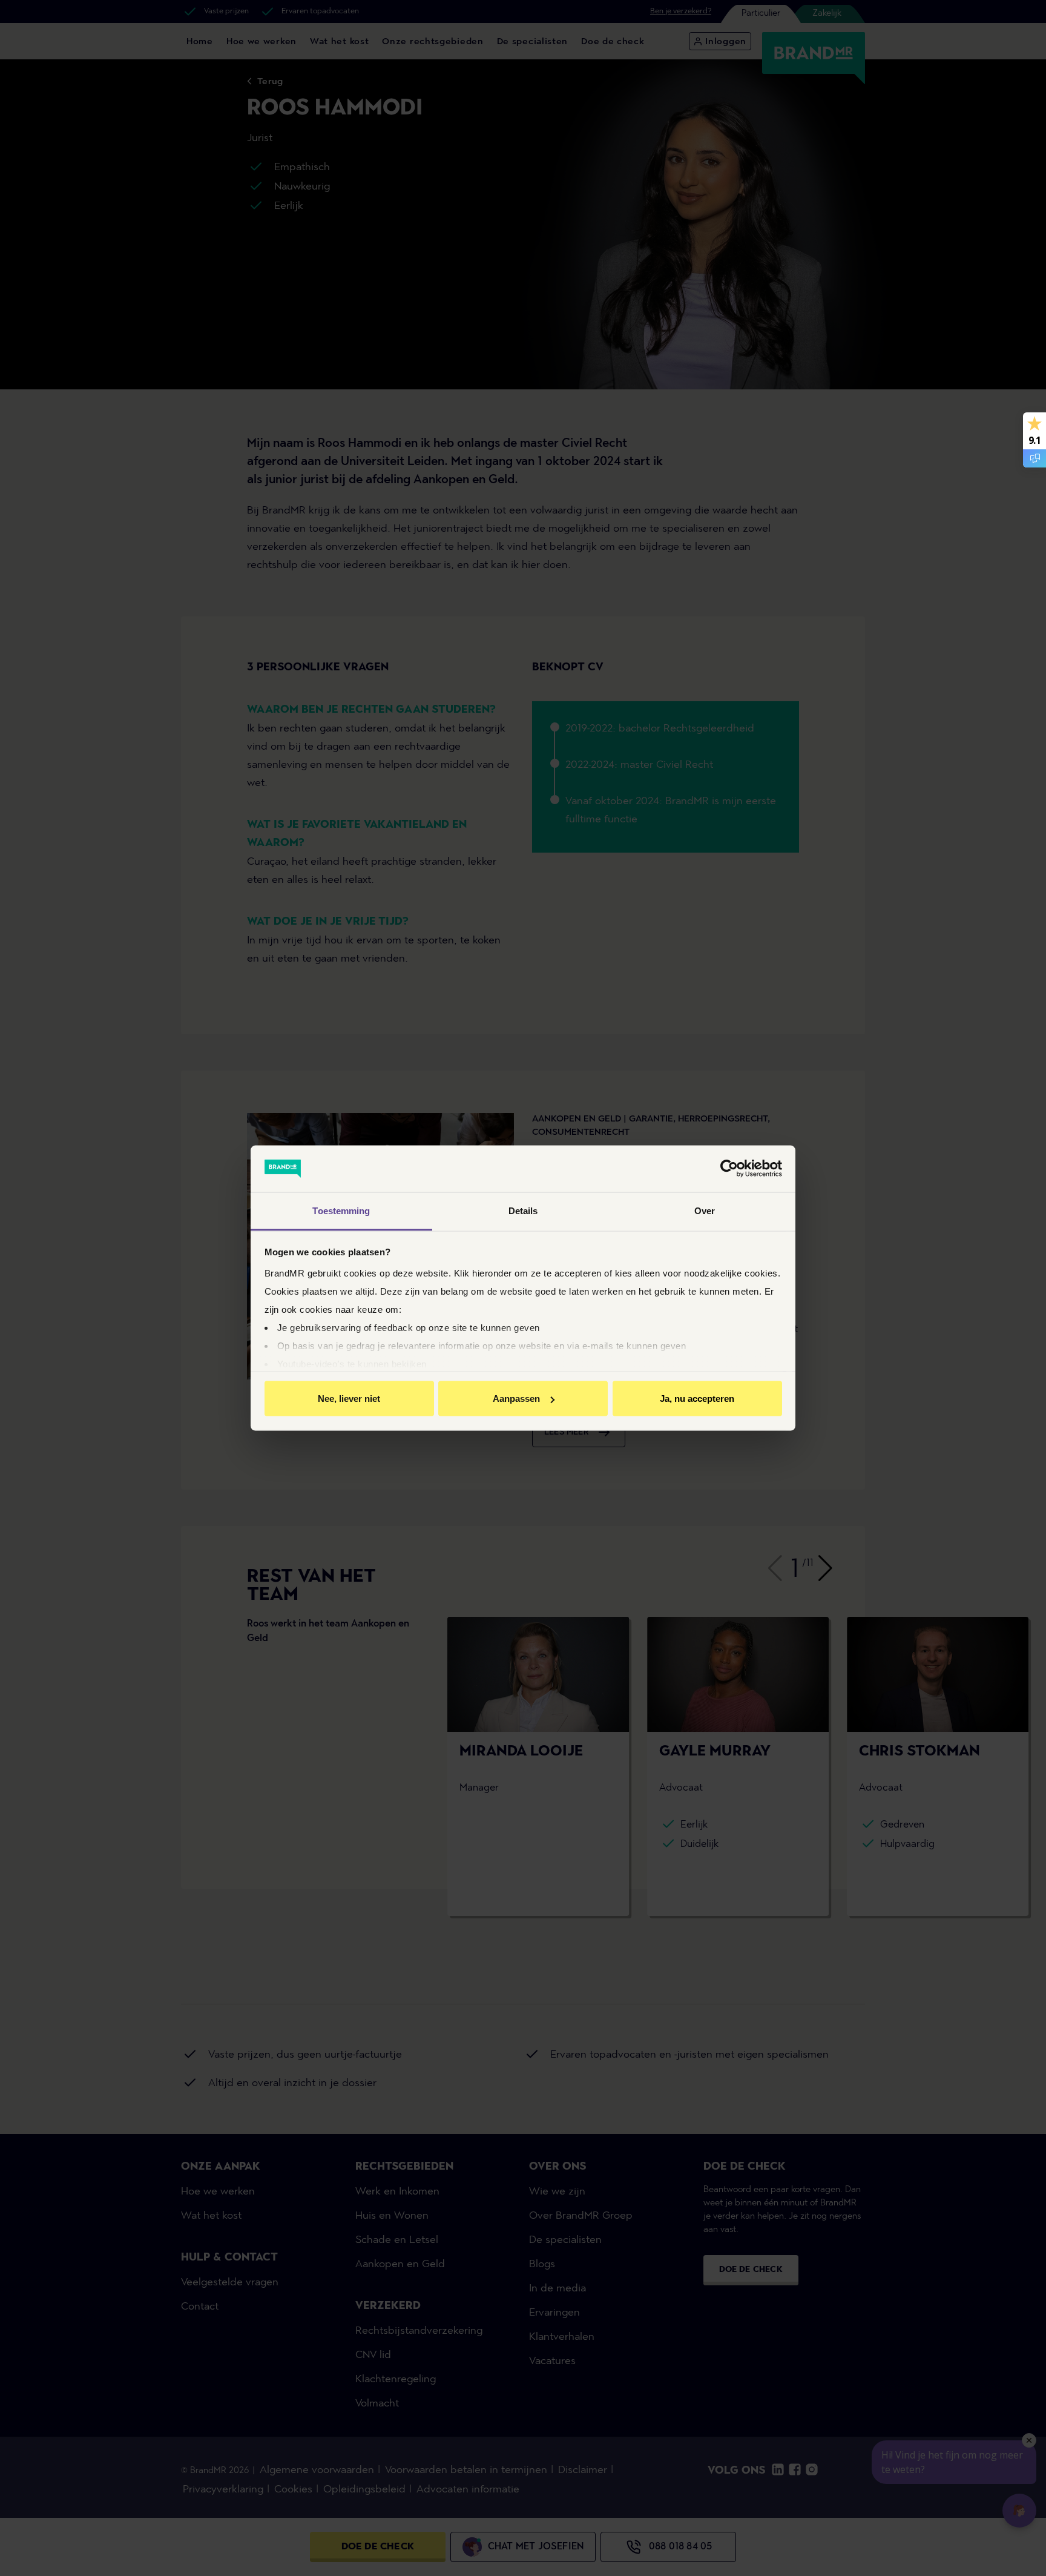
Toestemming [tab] (341, 1210)
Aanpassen (516, 1399)
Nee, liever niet (349, 1399)
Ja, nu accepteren (697, 1399)
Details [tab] (523, 1210)
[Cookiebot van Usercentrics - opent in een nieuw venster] (729, 1169)
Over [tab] (705, 1210)
